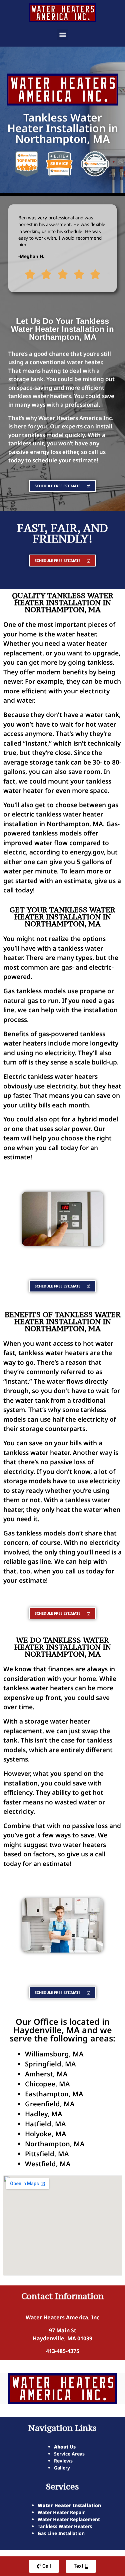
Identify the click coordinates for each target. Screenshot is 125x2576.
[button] (62, 34)
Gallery (62, 2468)
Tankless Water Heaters (65, 2526)
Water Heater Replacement (69, 2519)
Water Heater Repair (61, 2512)
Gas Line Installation (61, 2533)
